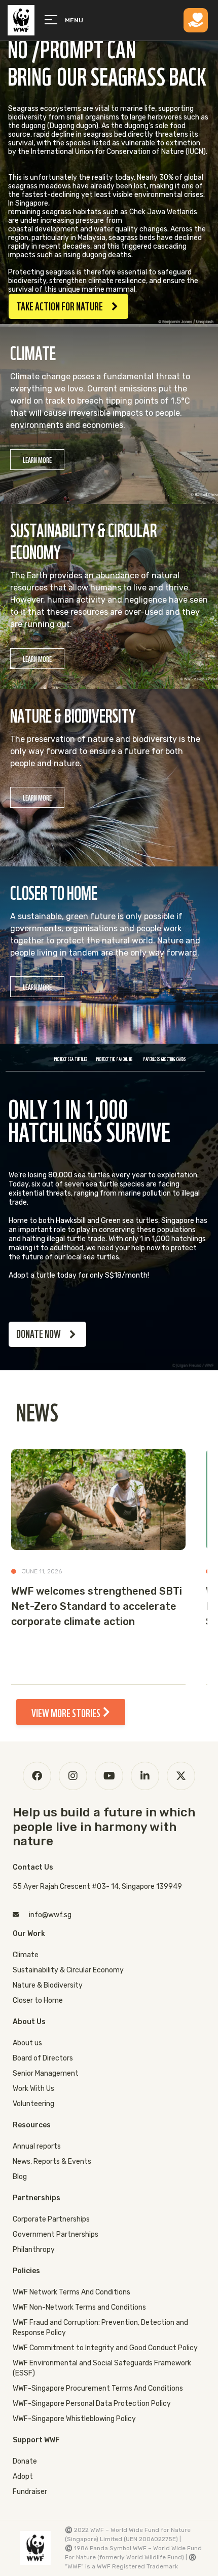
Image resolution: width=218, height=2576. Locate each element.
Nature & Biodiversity (48, 1985)
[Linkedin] (145, 1776)
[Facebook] (37, 1776)
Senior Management (46, 2073)
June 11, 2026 (42, 1571)
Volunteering (33, 2104)
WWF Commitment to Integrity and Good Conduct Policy (105, 2348)
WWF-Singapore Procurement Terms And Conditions (98, 2388)
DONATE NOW (39, 1333)
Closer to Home (38, 2000)
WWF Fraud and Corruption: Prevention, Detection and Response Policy (100, 2328)
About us (27, 2043)
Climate (26, 1955)
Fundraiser (30, 2492)
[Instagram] (73, 1776)
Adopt (23, 2476)
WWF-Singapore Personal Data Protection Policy (92, 2404)
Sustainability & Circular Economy (68, 1970)
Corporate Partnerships (51, 2219)
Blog (20, 2177)
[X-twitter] (181, 1776)
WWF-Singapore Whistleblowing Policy (74, 2419)
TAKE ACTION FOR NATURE (60, 305)
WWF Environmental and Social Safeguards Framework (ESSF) (102, 2368)
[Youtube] (109, 1776)
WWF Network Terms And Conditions (71, 2292)
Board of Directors (43, 2058)
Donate (25, 2461)
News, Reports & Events (52, 2162)
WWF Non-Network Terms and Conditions (79, 2307)
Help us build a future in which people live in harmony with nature (104, 1827)
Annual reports (37, 2146)
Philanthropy (34, 2250)
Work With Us (33, 2089)
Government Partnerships (56, 2234)
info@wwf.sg (50, 1915)
